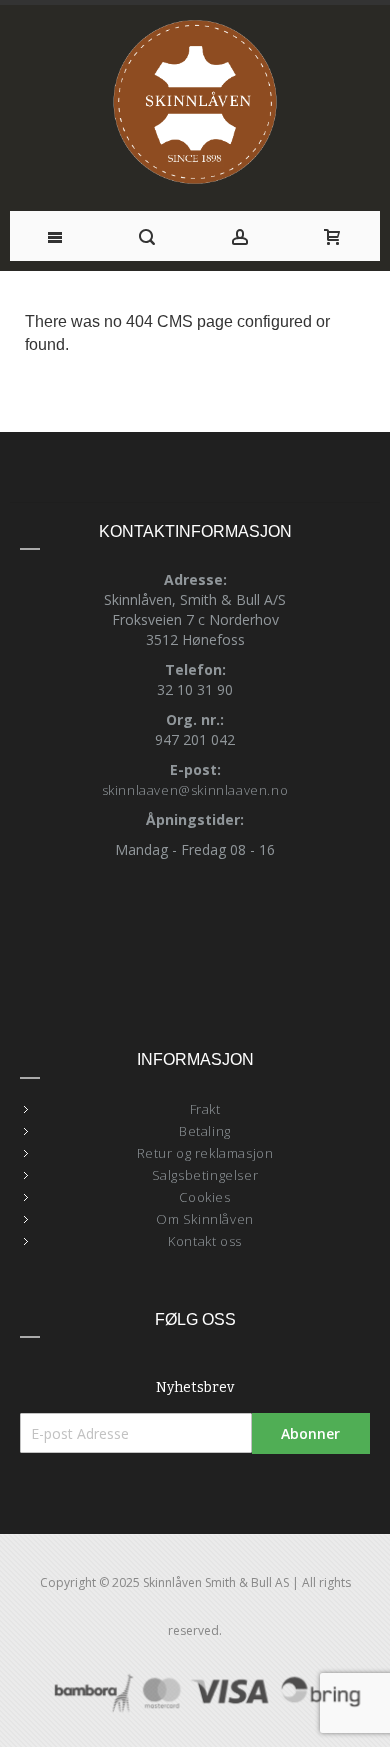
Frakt (205, 1109)
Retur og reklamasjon (205, 1153)
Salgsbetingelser (205, 1175)
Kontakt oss (205, 1241)
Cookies (204, 1197)
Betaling (205, 1131)
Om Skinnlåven (205, 1219)
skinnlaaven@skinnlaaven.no (195, 790)
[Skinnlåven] (195, 103)
